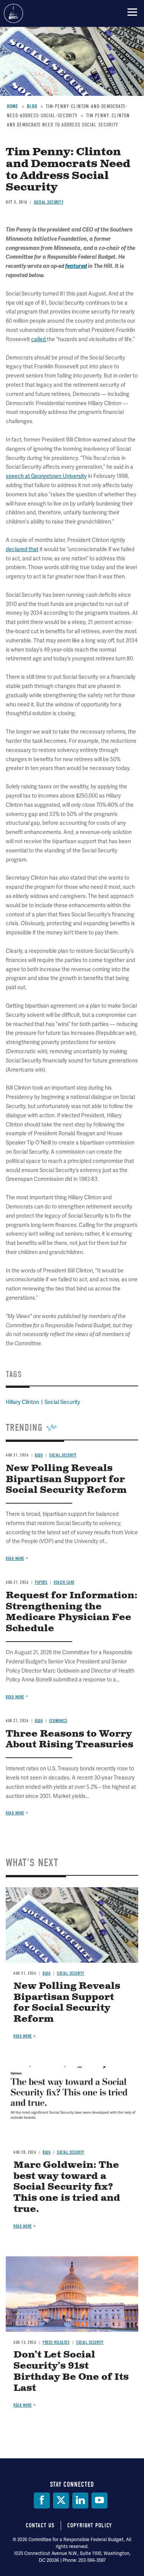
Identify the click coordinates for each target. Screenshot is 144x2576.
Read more (15, 1813)
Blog (46, 1973)
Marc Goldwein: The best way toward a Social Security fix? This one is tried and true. (67, 2187)
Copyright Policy (90, 2525)
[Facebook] (42, 2500)
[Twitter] (61, 2500)
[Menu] (132, 12)
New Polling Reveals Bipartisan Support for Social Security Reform (67, 2003)
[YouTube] (99, 2500)
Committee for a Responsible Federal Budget (13, 13)
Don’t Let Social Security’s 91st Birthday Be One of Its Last (71, 2371)
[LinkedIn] (80, 2500)
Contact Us (40, 2525)
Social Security (71, 1973)
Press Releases (56, 2342)
